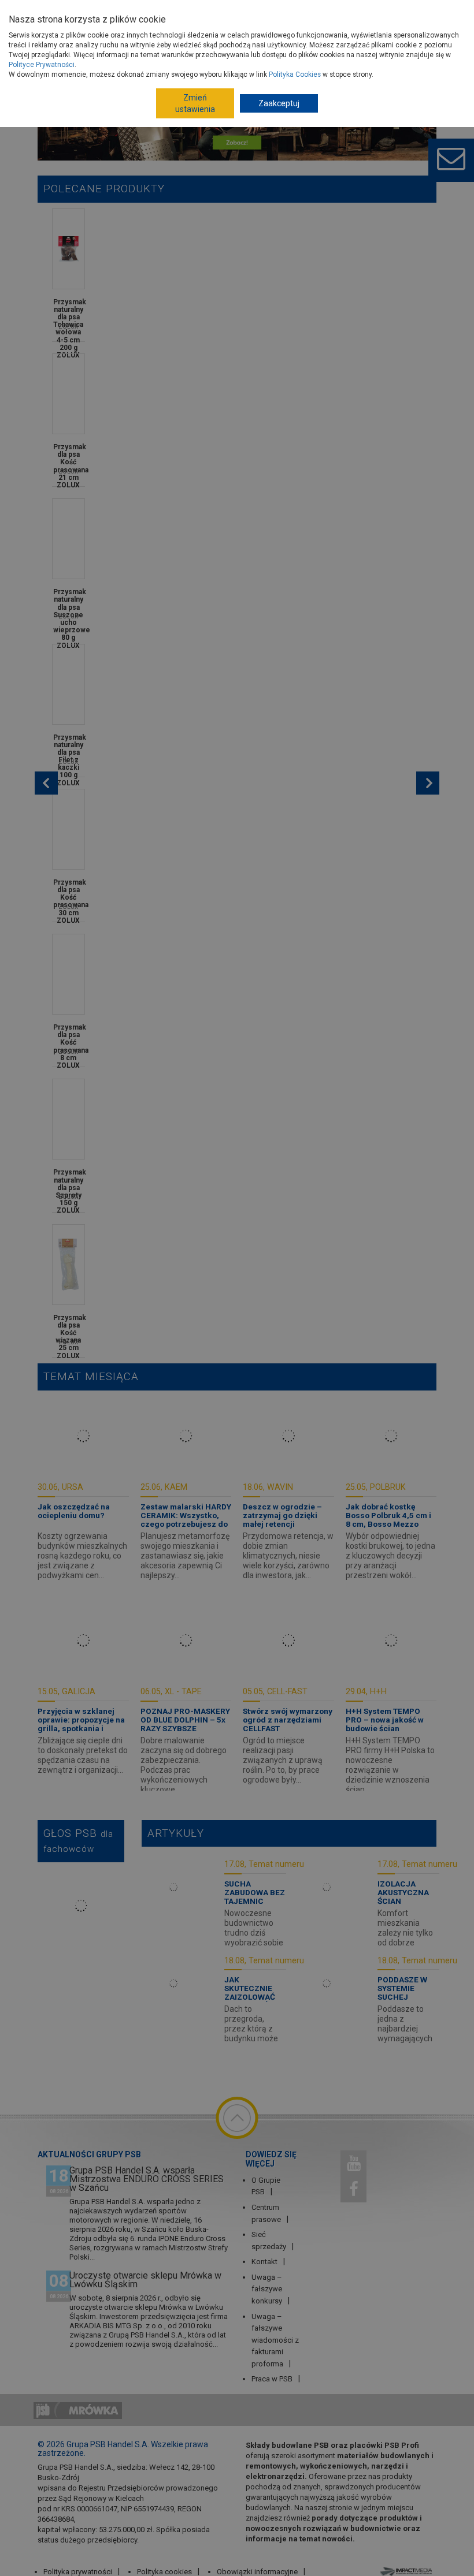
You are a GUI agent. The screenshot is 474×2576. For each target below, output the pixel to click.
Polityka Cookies (295, 74)
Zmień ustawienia (195, 103)
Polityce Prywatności (42, 65)
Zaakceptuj (279, 103)
